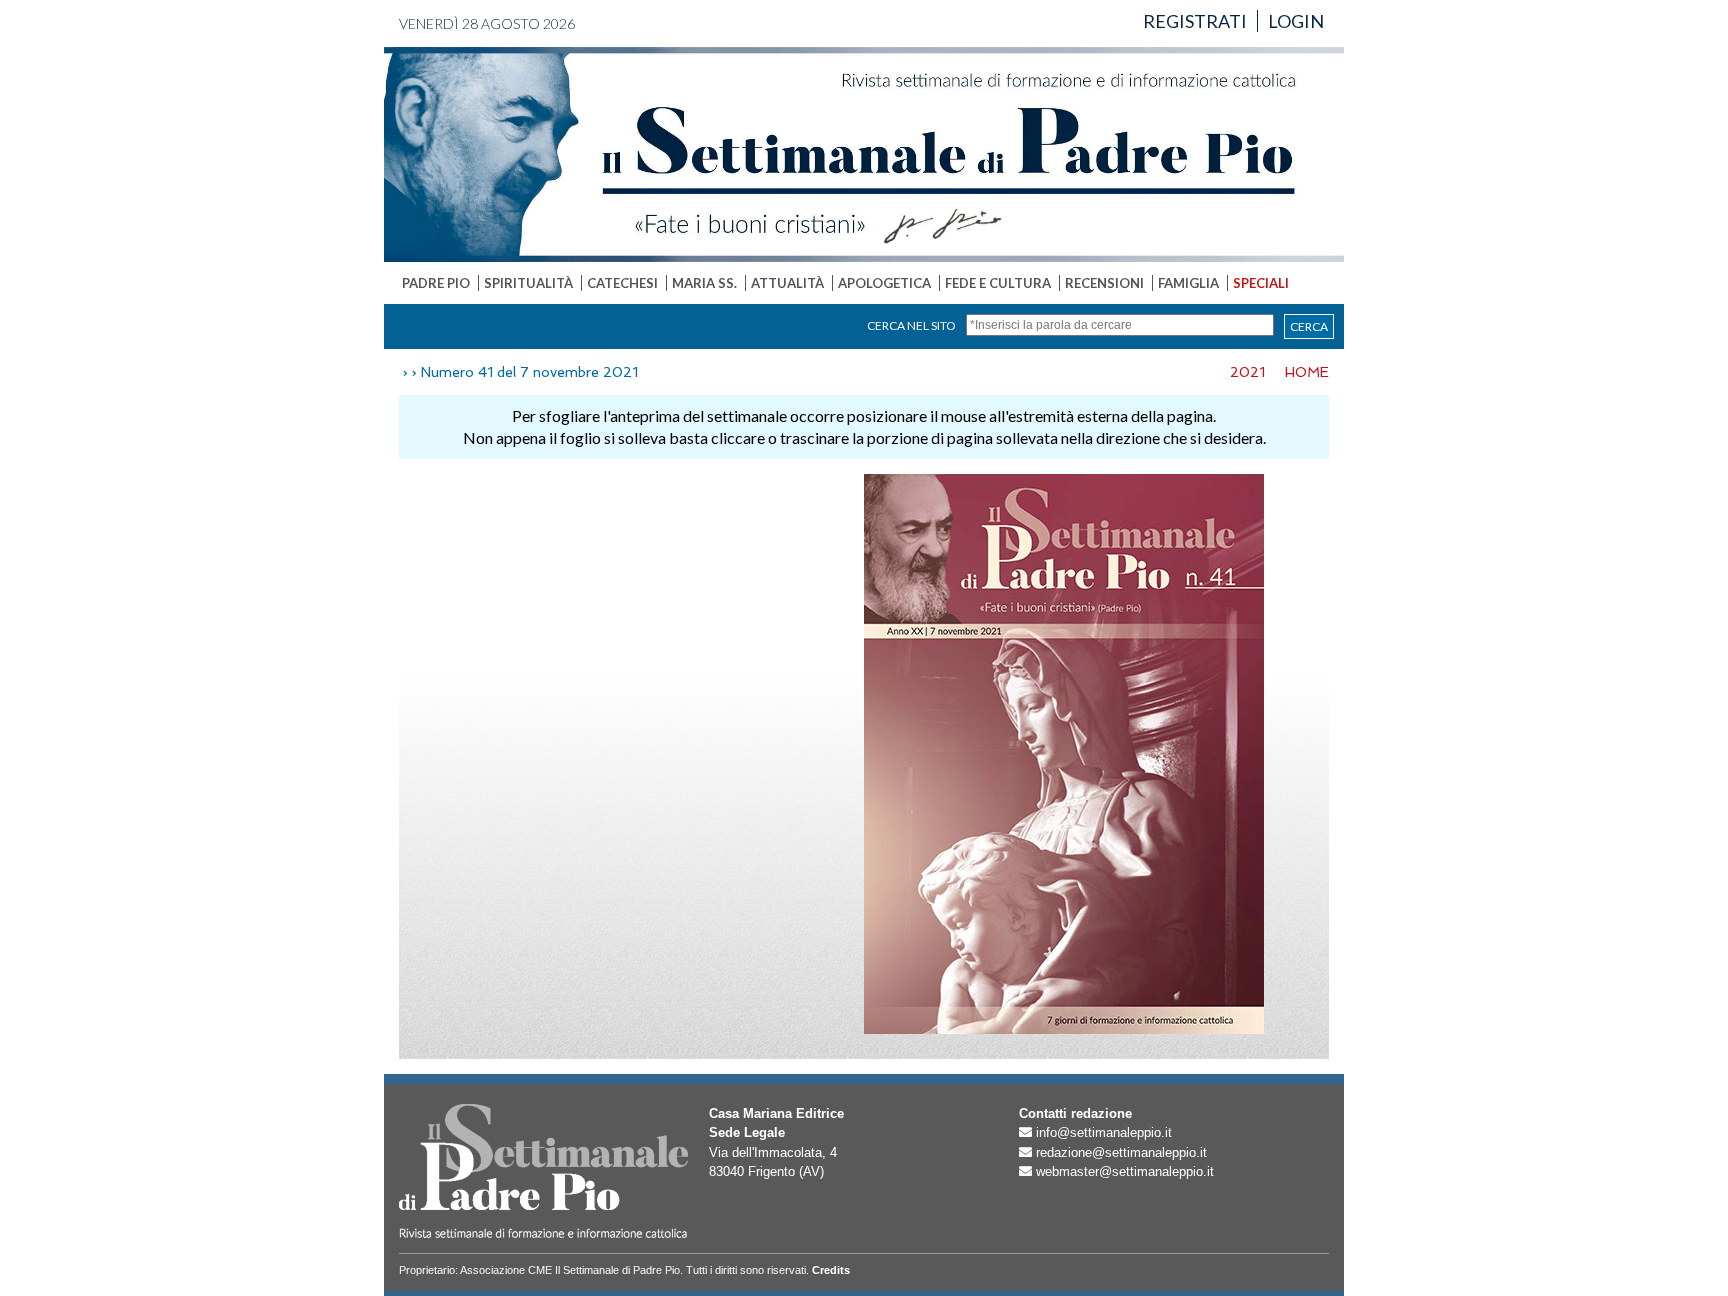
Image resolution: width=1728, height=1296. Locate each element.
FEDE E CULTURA (998, 283)
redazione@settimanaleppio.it (1121, 1152)
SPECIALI (1261, 283)
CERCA (1309, 326)
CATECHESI (622, 283)
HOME (1307, 372)
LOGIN (1296, 21)
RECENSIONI (1104, 283)
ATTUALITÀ (787, 283)
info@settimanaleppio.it (1104, 1132)
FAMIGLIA (1188, 283)
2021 (1247, 372)
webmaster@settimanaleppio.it (1125, 1171)
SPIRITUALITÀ (528, 283)
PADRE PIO (436, 283)
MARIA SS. (704, 283)
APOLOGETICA (884, 283)
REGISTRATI (1195, 21)
